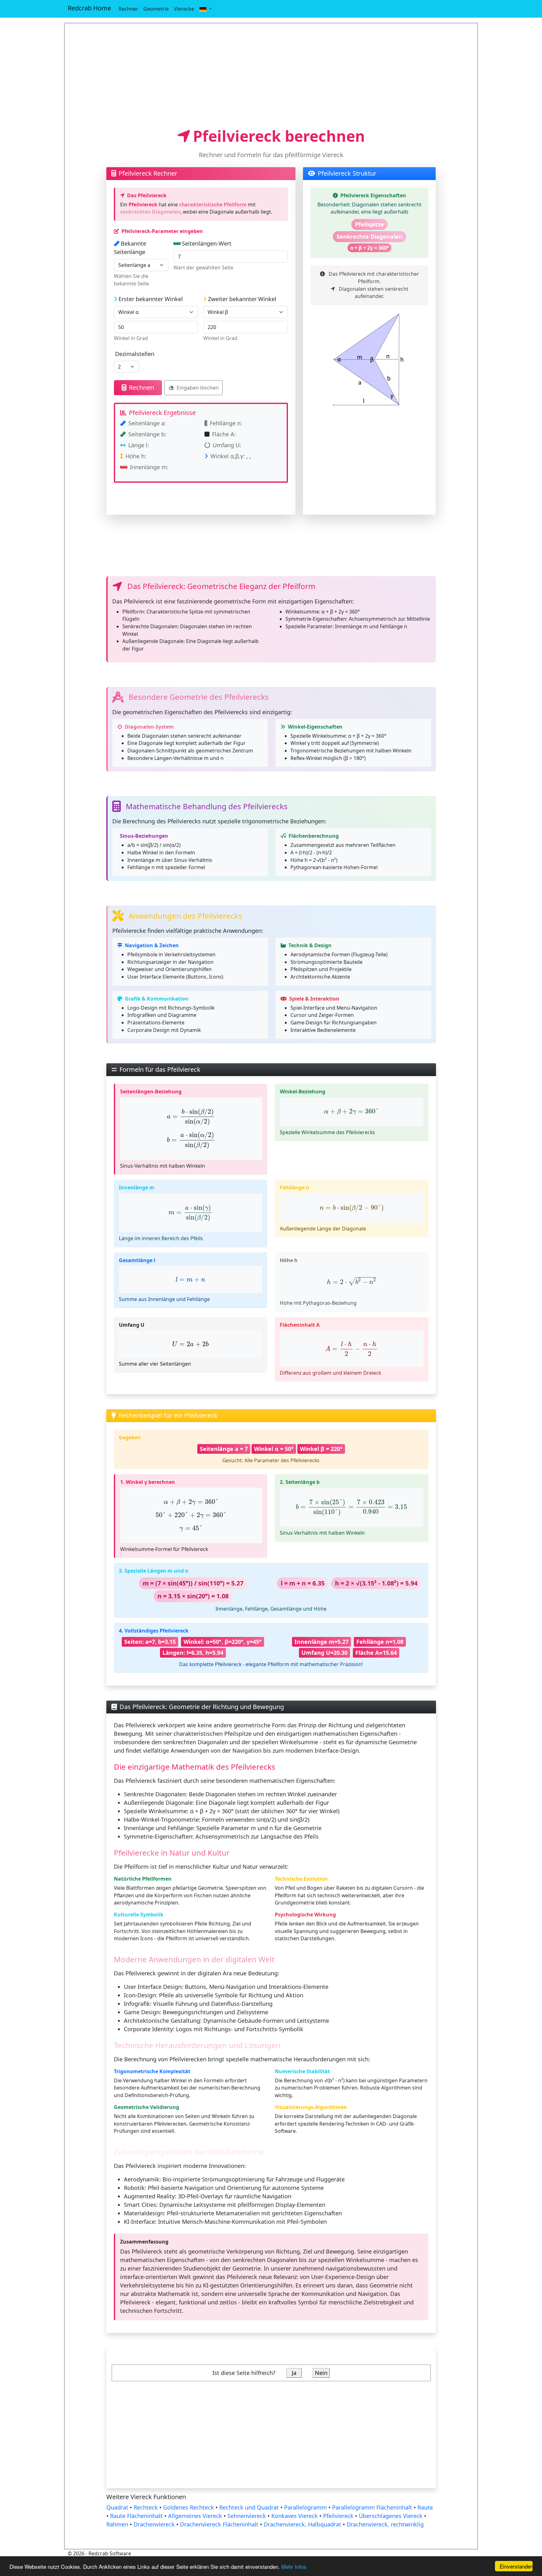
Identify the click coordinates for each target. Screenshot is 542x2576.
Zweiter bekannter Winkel (242, 299)
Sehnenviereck (247, 2516)
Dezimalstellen (135, 354)
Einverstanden (516, 2566)
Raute (425, 2507)
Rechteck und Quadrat (249, 2507)
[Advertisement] (271, 75)
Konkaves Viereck (295, 2516)
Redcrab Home (89, 8)
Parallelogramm (306, 2507)
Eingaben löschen (198, 388)
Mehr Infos (294, 2566)
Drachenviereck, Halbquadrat (303, 2524)
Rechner (128, 9)
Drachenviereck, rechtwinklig (385, 2524)
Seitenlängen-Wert (207, 243)
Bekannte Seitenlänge (130, 248)
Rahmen (117, 2524)
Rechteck (146, 2507)
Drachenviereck (154, 2524)
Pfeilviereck (338, 2516)
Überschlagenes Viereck (391, 2516)
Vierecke (184, 9)
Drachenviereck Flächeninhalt (219, 2524)
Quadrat (117, 2507)
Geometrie (156, 9)
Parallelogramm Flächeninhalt (372, 2507)
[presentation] (191, 1117)
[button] (205, 9)
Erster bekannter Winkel (151, 299)
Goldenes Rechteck (189, 2507)
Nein (321, 2373)
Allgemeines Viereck (195, 2516)
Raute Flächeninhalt (136, 2516)
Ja (294, 2373)
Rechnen (141, 388)
